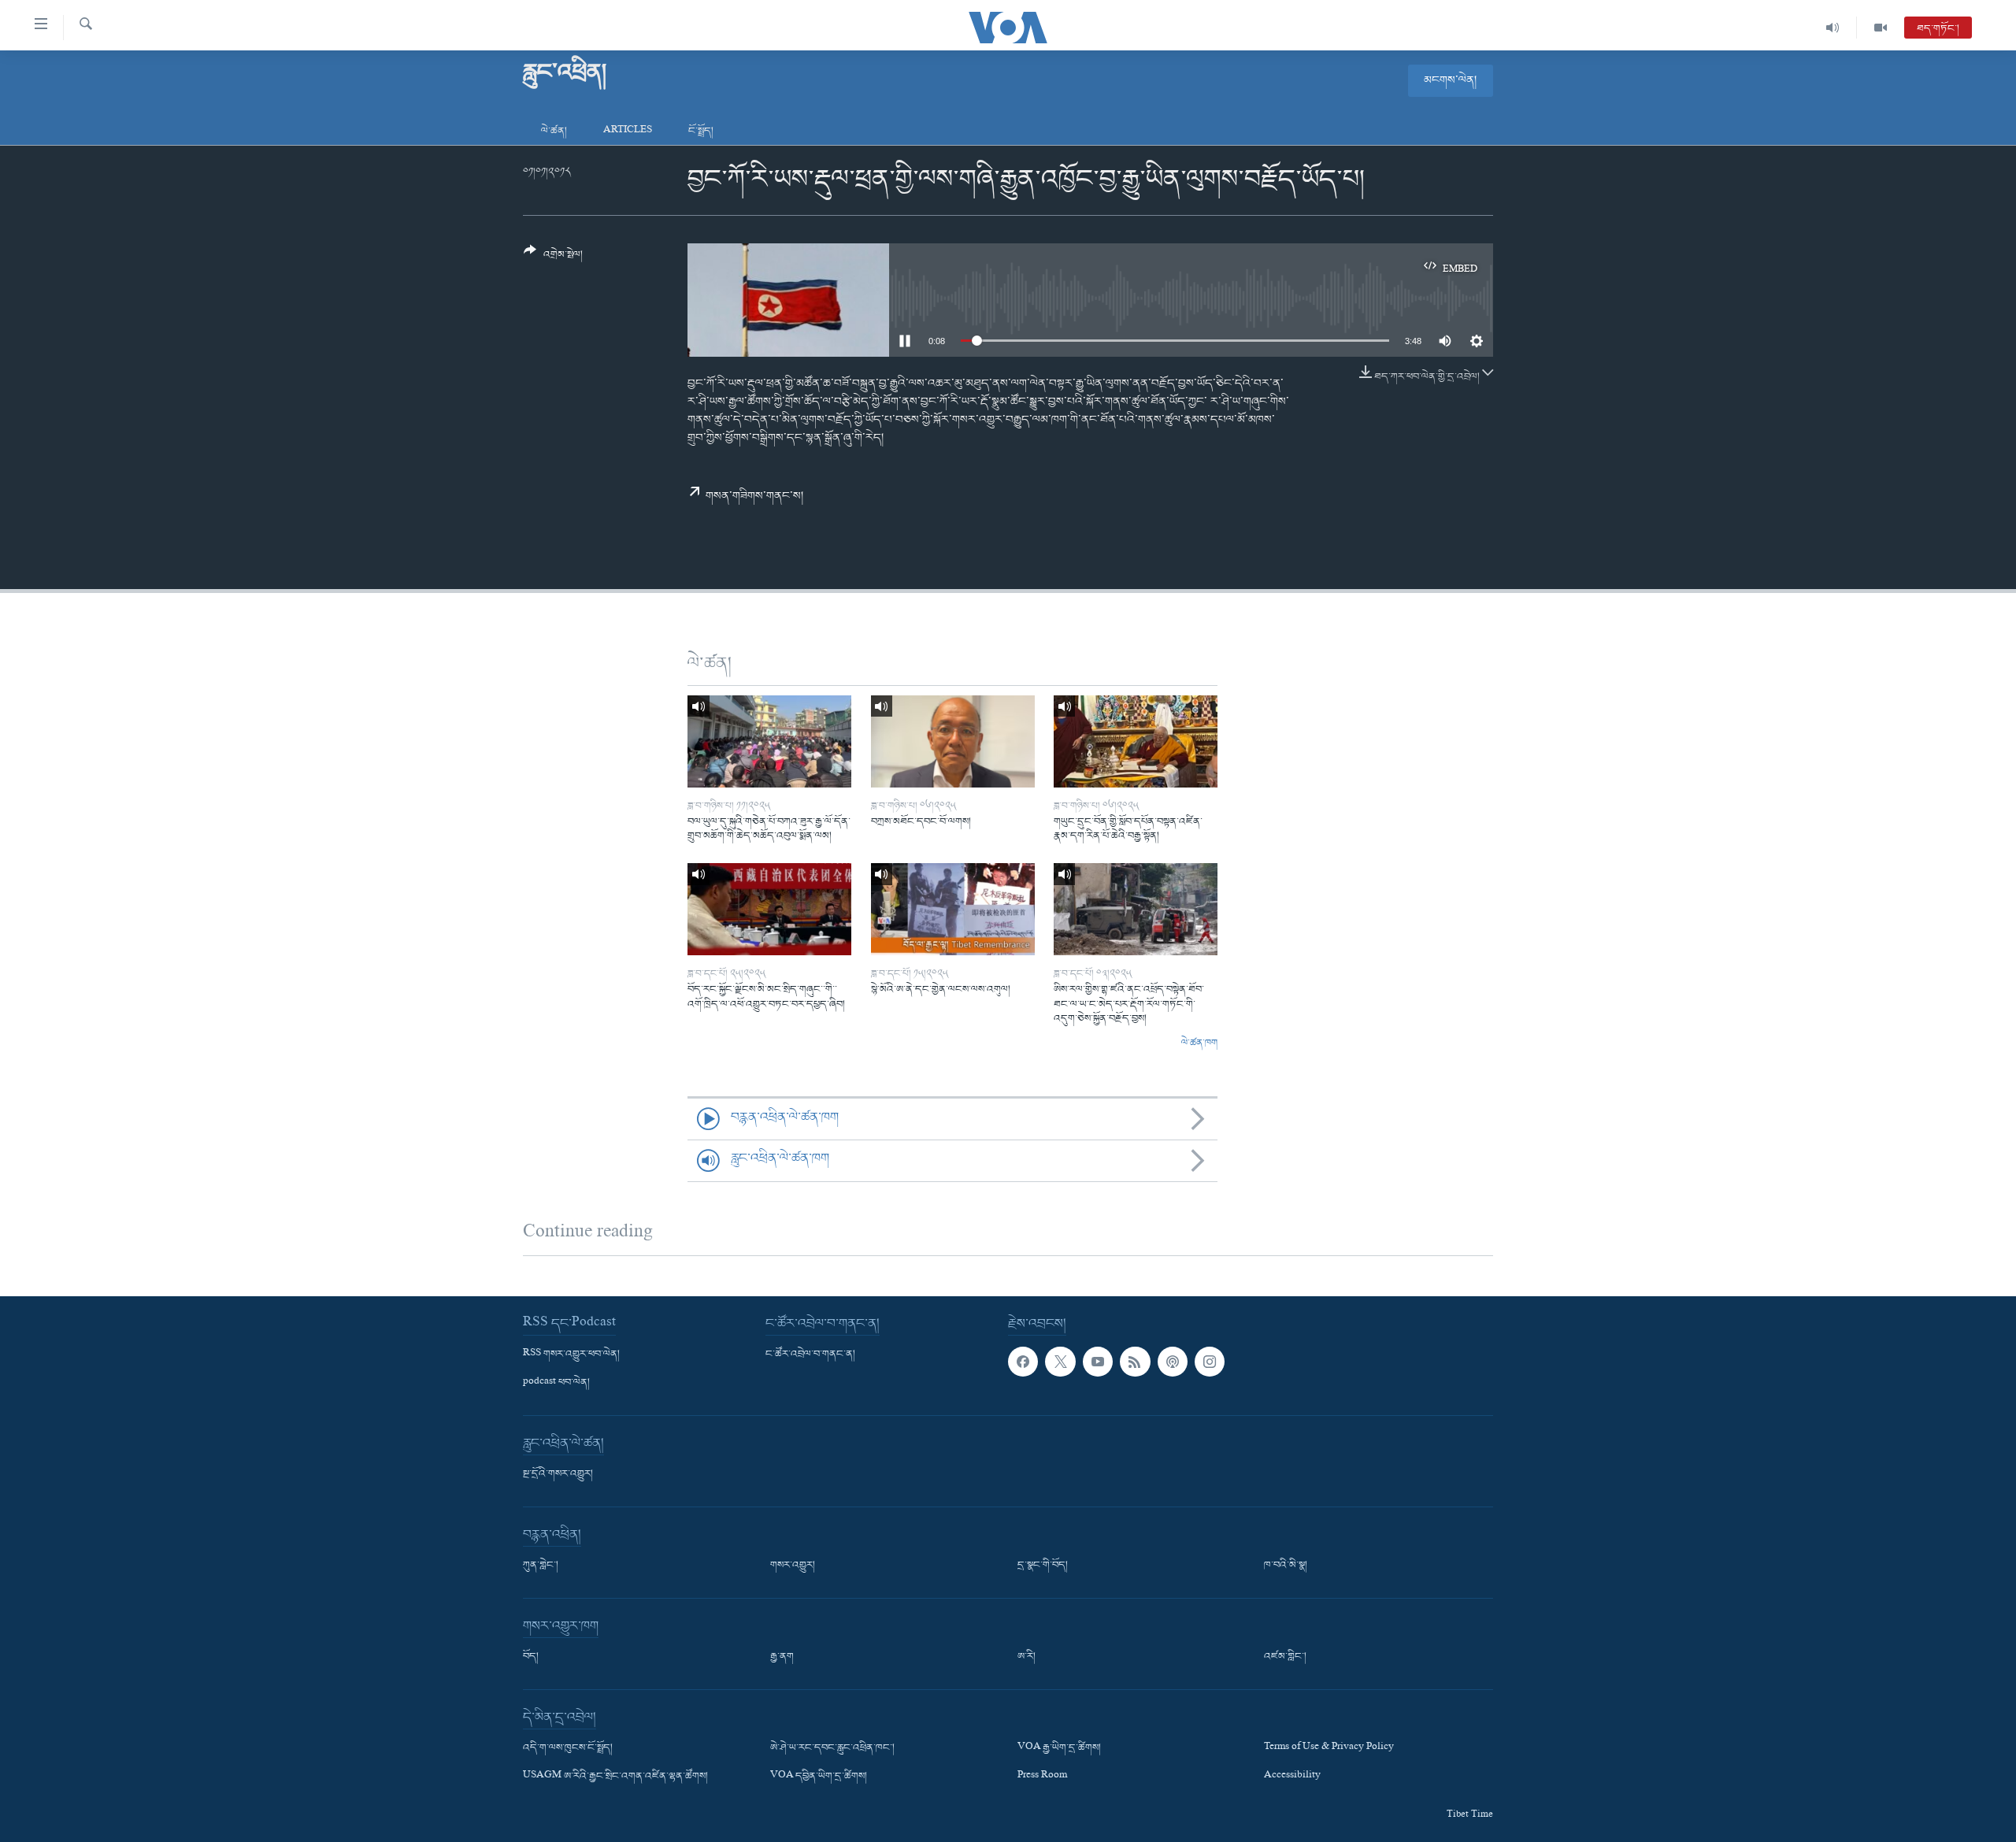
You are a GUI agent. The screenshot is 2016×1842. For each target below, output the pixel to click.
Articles (628, 131)
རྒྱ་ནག (782, 1657)
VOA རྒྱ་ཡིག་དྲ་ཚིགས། (1059, 1748)
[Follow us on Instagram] (1210, 1362)
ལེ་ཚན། (554, 131)
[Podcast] (1173, 1362)
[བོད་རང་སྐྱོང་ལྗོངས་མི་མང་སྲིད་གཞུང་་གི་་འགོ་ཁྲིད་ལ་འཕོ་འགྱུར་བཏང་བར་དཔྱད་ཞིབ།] (769, 909)
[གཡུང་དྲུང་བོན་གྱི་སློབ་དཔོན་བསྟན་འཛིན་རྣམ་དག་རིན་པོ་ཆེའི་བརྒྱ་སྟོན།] (1136, 741)
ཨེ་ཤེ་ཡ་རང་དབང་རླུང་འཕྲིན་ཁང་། (832, 1748)
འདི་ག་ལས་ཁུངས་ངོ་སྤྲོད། (568, 1748)
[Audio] (1833, 28)
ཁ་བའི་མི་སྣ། (1286, 1566)
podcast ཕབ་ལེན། (556, 1383)
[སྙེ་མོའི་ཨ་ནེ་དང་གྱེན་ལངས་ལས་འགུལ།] (953, 909)
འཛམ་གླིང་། (1285, 1657)
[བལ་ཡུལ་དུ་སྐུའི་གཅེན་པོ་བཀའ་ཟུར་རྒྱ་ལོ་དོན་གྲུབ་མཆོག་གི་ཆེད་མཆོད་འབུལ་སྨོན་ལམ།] (769, 741)
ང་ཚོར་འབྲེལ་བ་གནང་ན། (810, 1355)
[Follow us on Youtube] (1098, 1362)
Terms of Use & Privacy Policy (1329, 1748)
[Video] (1881, 28)
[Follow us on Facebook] (1023, 1362)
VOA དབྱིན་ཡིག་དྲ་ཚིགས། (819, 1777)
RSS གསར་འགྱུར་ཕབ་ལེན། (571, 1355)
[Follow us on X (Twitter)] (1060, 1362)
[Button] (553, 259)
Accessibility (1292, 1777)
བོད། (531, 1657)
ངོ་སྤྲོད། (701, 131)
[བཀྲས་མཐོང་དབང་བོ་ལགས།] (953, 741)
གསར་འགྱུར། (793, 1566)
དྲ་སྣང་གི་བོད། (1043, 1566)
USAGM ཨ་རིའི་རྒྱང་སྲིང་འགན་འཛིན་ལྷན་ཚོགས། (615, 1777)
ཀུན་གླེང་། (541, 1566)
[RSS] (1135, 1362)
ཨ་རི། (1027, 1657)
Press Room (1042, 1777)
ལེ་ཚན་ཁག (1199, 1043)
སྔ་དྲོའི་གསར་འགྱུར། (558, 1474)
